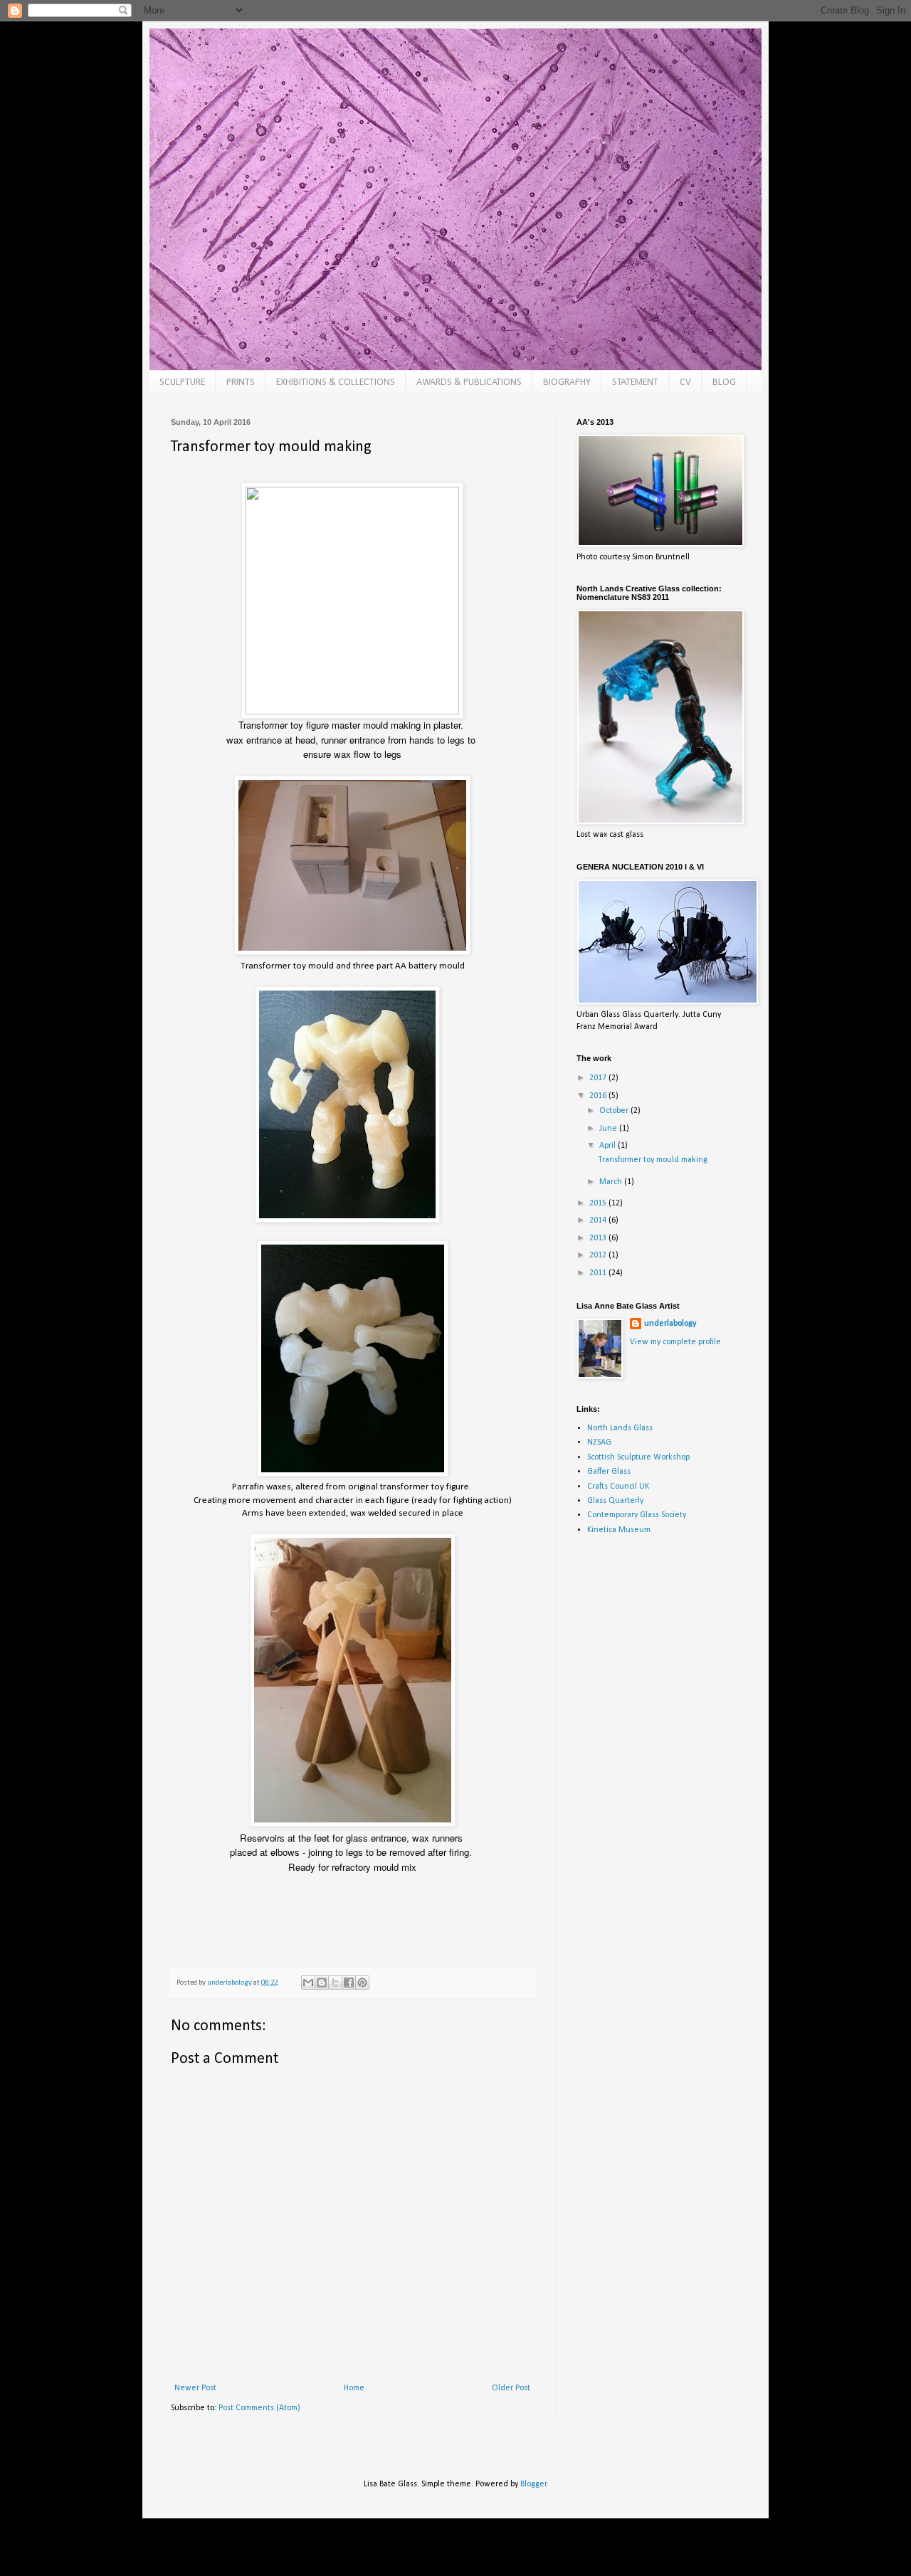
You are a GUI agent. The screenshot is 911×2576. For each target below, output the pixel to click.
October (615, 1111)
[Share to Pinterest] (362, 1983)
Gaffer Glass (609, 1472)
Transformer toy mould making (653, 1160)
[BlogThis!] (322, 1983)
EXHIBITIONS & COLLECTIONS (336, 382)
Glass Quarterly (615, 1501)
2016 (599, 1096)
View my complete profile (675, 1342)
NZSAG (599, 1442)
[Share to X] (335, 1983)
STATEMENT (635, 382)
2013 (599, 1238)
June (609, 1129)
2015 (599, 1203)
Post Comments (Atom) (259, 2408)
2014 (599, 1220)
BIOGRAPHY (567, 382)
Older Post (511, 2388)
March (612, 1182)
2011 (599, 1273)
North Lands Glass (620, 1428)
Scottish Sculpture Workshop (638, 1457)
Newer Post (195, 2388)
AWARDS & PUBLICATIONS (469, 382)
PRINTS (241, 382)
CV (685, 382)
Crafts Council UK (618, 1487)
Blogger (533, 2484)
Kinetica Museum (619, 1530)
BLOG (724, 382)
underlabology (670, 1324)
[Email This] (308, 1983)
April (609, 1146)
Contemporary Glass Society (637, 1515)
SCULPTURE (182, 382)
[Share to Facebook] (349, 1983)
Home (354, 2388)
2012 (599, 1255)
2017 (599, 1078)
